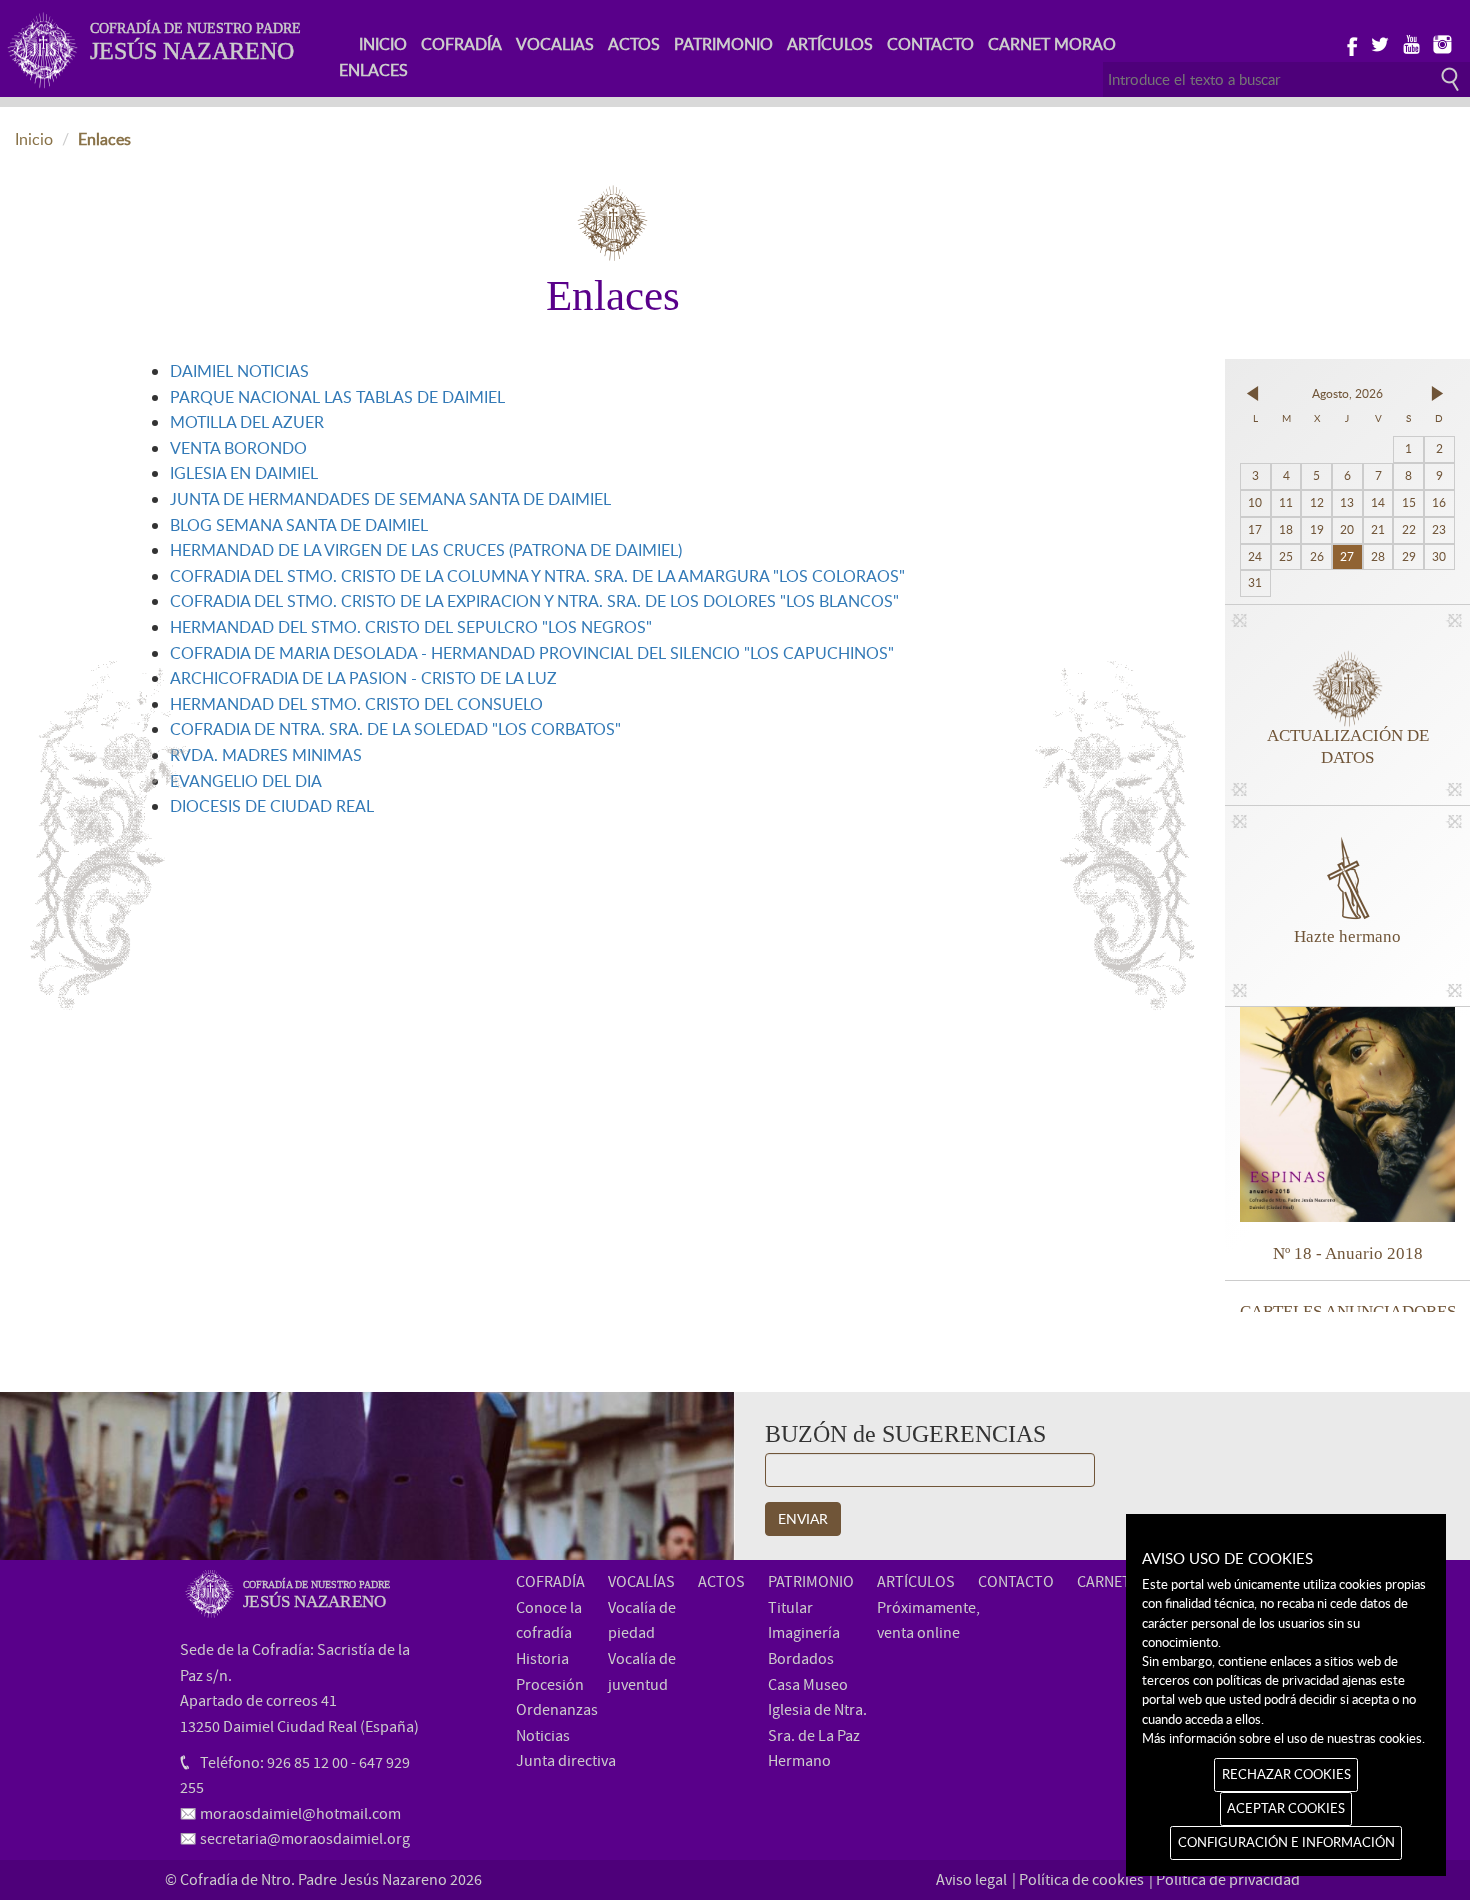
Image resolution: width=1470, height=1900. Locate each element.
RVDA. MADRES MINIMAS (266, 755)
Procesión (550, 1685)
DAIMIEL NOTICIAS (239, 371)
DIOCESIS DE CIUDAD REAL (272, 806)
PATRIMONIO (723, 44)
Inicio (34, 139)
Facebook (1348, 43)
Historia (542, 1659)
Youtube (1410, 43)
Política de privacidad (1228, 1880)
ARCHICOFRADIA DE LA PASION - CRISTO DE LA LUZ (363, 678)
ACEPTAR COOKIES (1286, 1808)
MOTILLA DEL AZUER (247, 422)
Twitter (1379, 43)
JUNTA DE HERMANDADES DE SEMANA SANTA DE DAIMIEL (390, 499)
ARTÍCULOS (830, 44)
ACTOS (634, 44)
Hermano (799, 1761)
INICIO (383, 44)
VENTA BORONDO (238, 448)
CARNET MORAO (1052, 44)
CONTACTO (930, 44)
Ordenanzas (557, 1710)
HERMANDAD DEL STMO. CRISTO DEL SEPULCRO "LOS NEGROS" (411, 627)
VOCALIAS (555, 44)
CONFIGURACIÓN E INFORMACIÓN (1286, 1842)
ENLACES (373, 70)
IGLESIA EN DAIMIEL (244, 473)
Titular (790, 1608)
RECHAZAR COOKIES (1286, 1774)
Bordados (801, 1659)
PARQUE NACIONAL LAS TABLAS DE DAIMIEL (337, 397)
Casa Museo (808, 1685)
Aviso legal (971, 1880)
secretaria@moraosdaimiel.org (305, 1839)
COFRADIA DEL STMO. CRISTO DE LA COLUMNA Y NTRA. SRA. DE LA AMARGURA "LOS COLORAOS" (537, 576)
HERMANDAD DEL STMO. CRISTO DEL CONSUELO (356, 704)
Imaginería (804, 1633)
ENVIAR (803, 1518)
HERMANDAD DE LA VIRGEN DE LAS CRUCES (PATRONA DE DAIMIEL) (426, 550)
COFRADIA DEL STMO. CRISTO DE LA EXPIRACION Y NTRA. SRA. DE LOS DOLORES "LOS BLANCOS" (534, 601)
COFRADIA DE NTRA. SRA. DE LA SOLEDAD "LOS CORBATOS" (395, 729)
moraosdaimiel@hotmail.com (300, 1814)
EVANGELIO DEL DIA (246, 781)
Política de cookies (1081, 1880)
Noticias (543, 1736)
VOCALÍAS (641, 1582)
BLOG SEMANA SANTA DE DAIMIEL (299, 525)
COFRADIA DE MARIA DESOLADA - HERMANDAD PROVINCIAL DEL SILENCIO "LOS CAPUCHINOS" (532, 653)
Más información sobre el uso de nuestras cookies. (1283, 1738)
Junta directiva (566, 1761)
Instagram (1441, 43)
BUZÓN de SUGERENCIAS (905, 1434)
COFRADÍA (461, 44)
